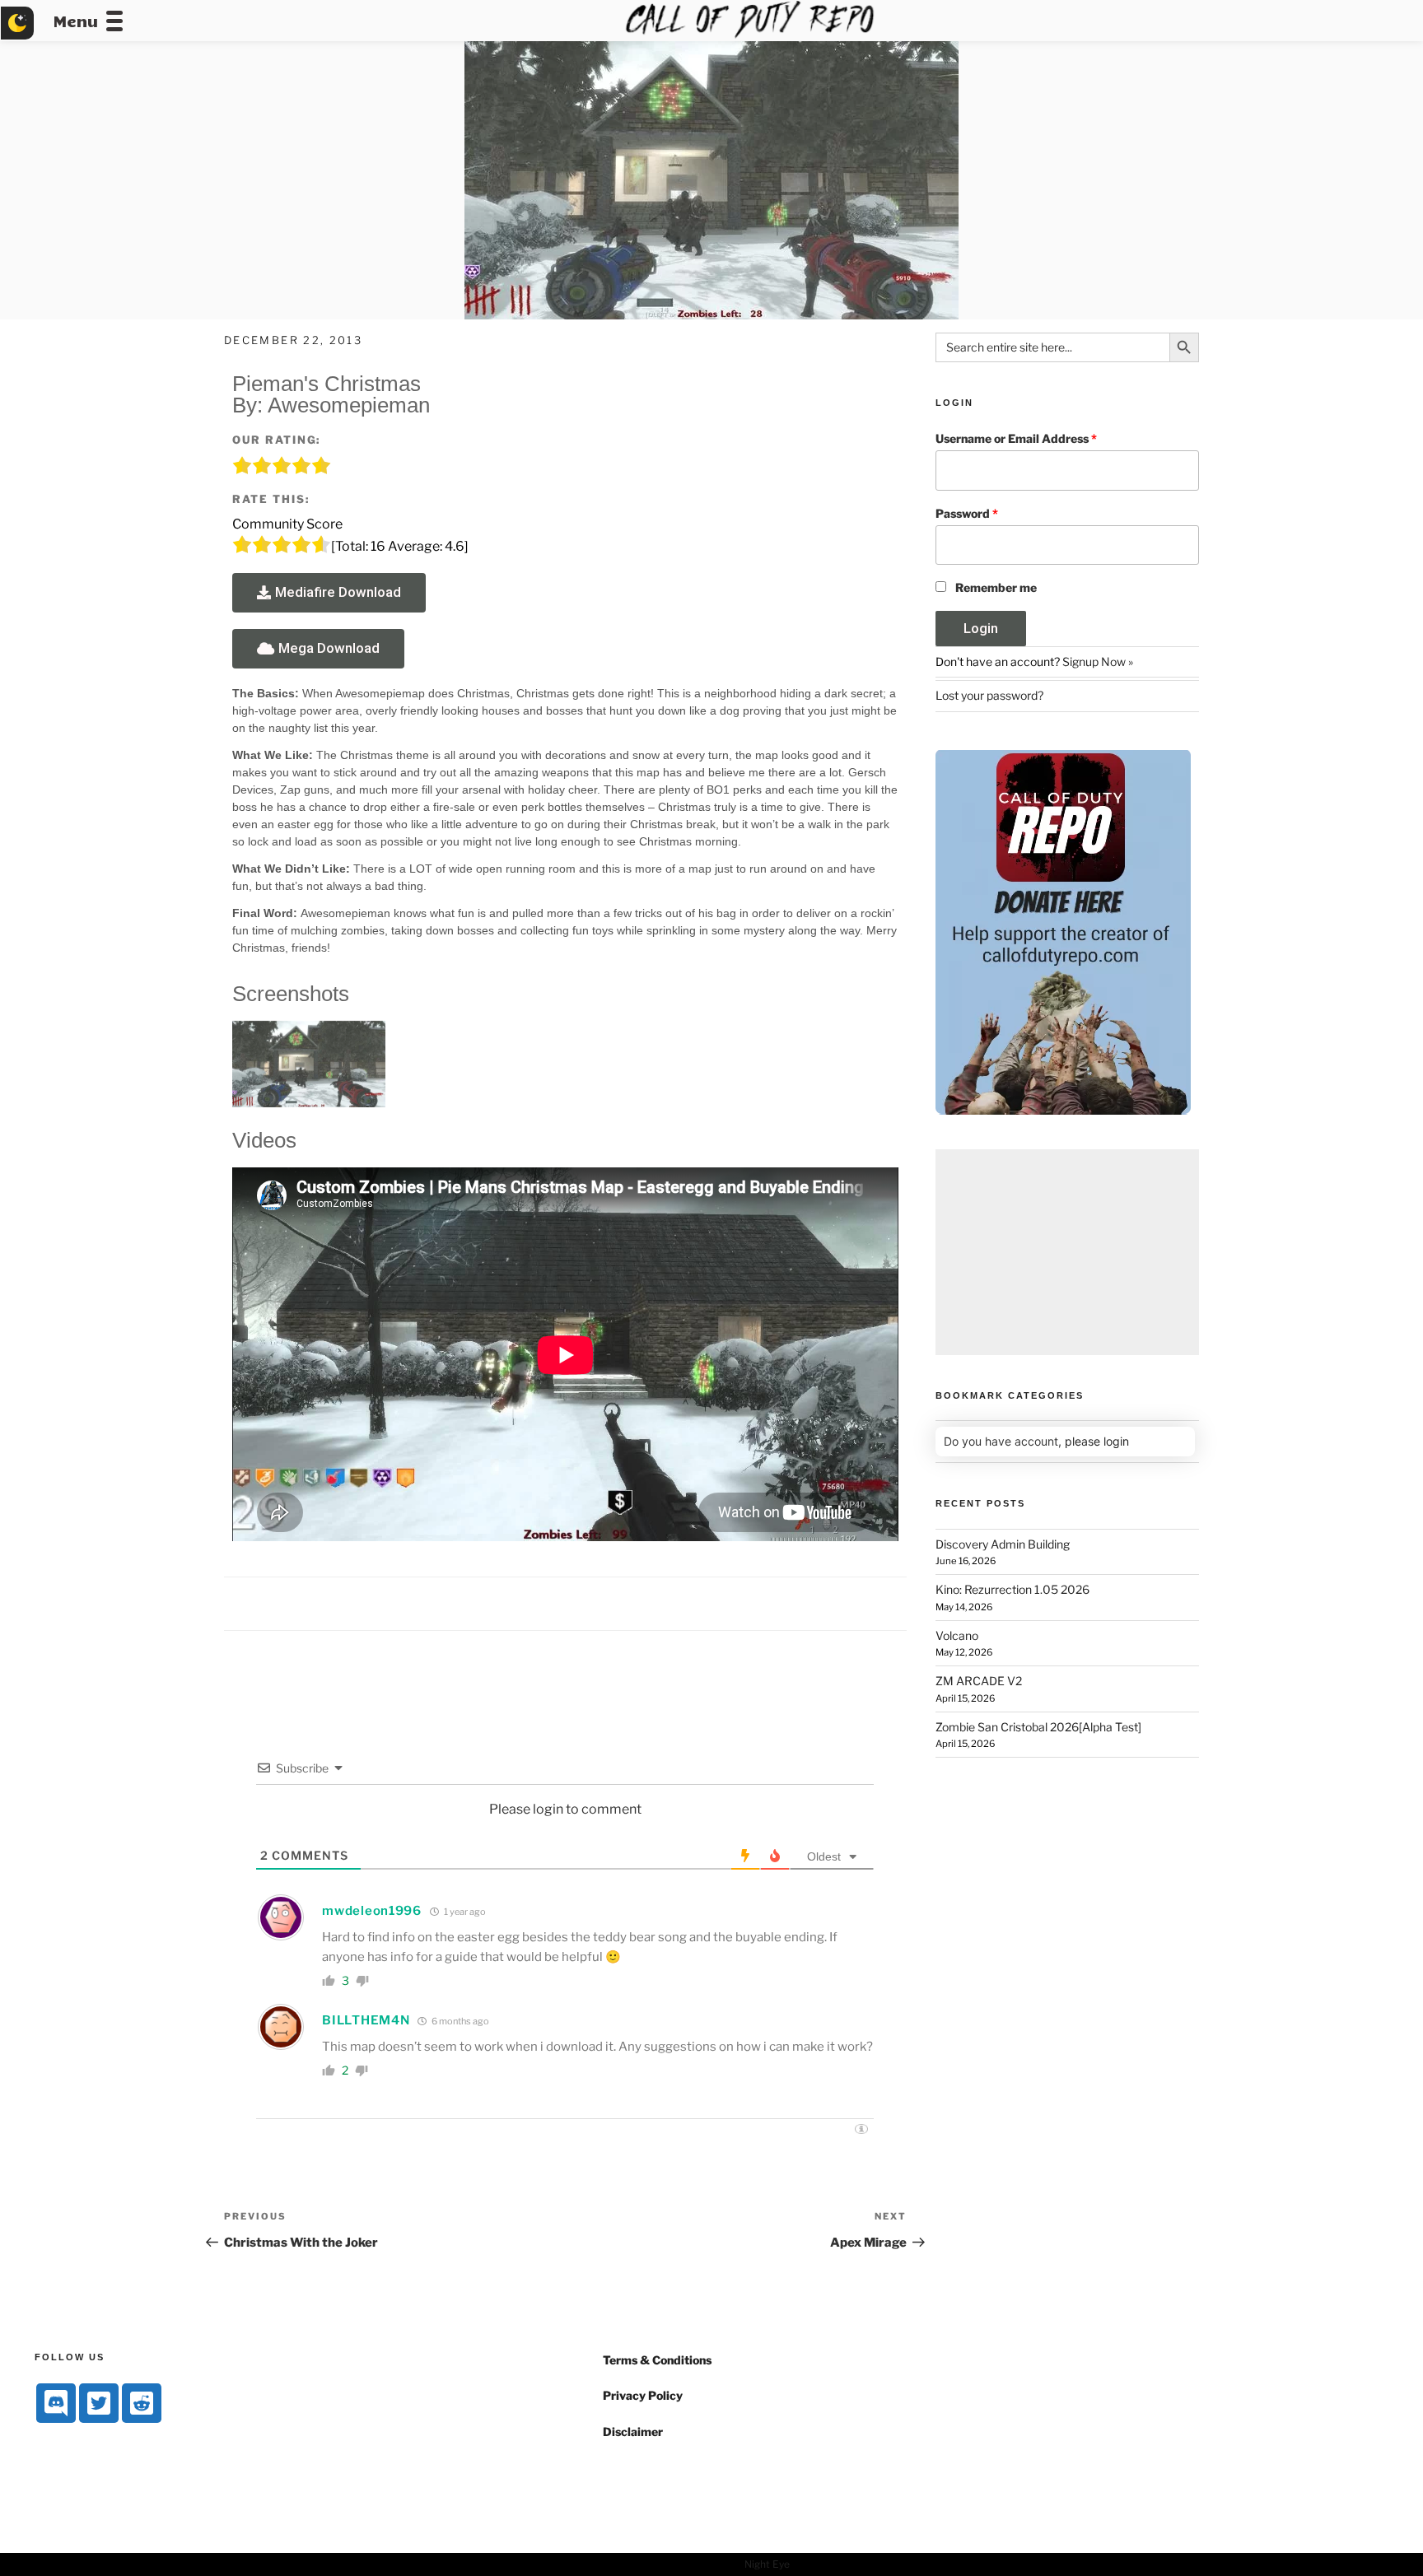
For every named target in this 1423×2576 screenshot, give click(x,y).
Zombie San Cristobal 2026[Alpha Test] (1038, 1727)
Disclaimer (633, 2432)
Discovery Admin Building (1003, 1544)
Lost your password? (989, 695)
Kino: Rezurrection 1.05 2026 (1012, 1589)
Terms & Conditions (657, 2360)
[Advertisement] (1067, 1252)
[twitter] (99, 2403)
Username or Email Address (1016, 438)
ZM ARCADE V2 (979, 1681)
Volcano (957, 1635)
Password (967, 513)
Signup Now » (1098, 661)
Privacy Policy (643, 2395)
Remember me (996, 587)
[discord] (56, 2403)
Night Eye (767, 2564)
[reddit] (142, 2403)
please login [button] (1097, 1441)
